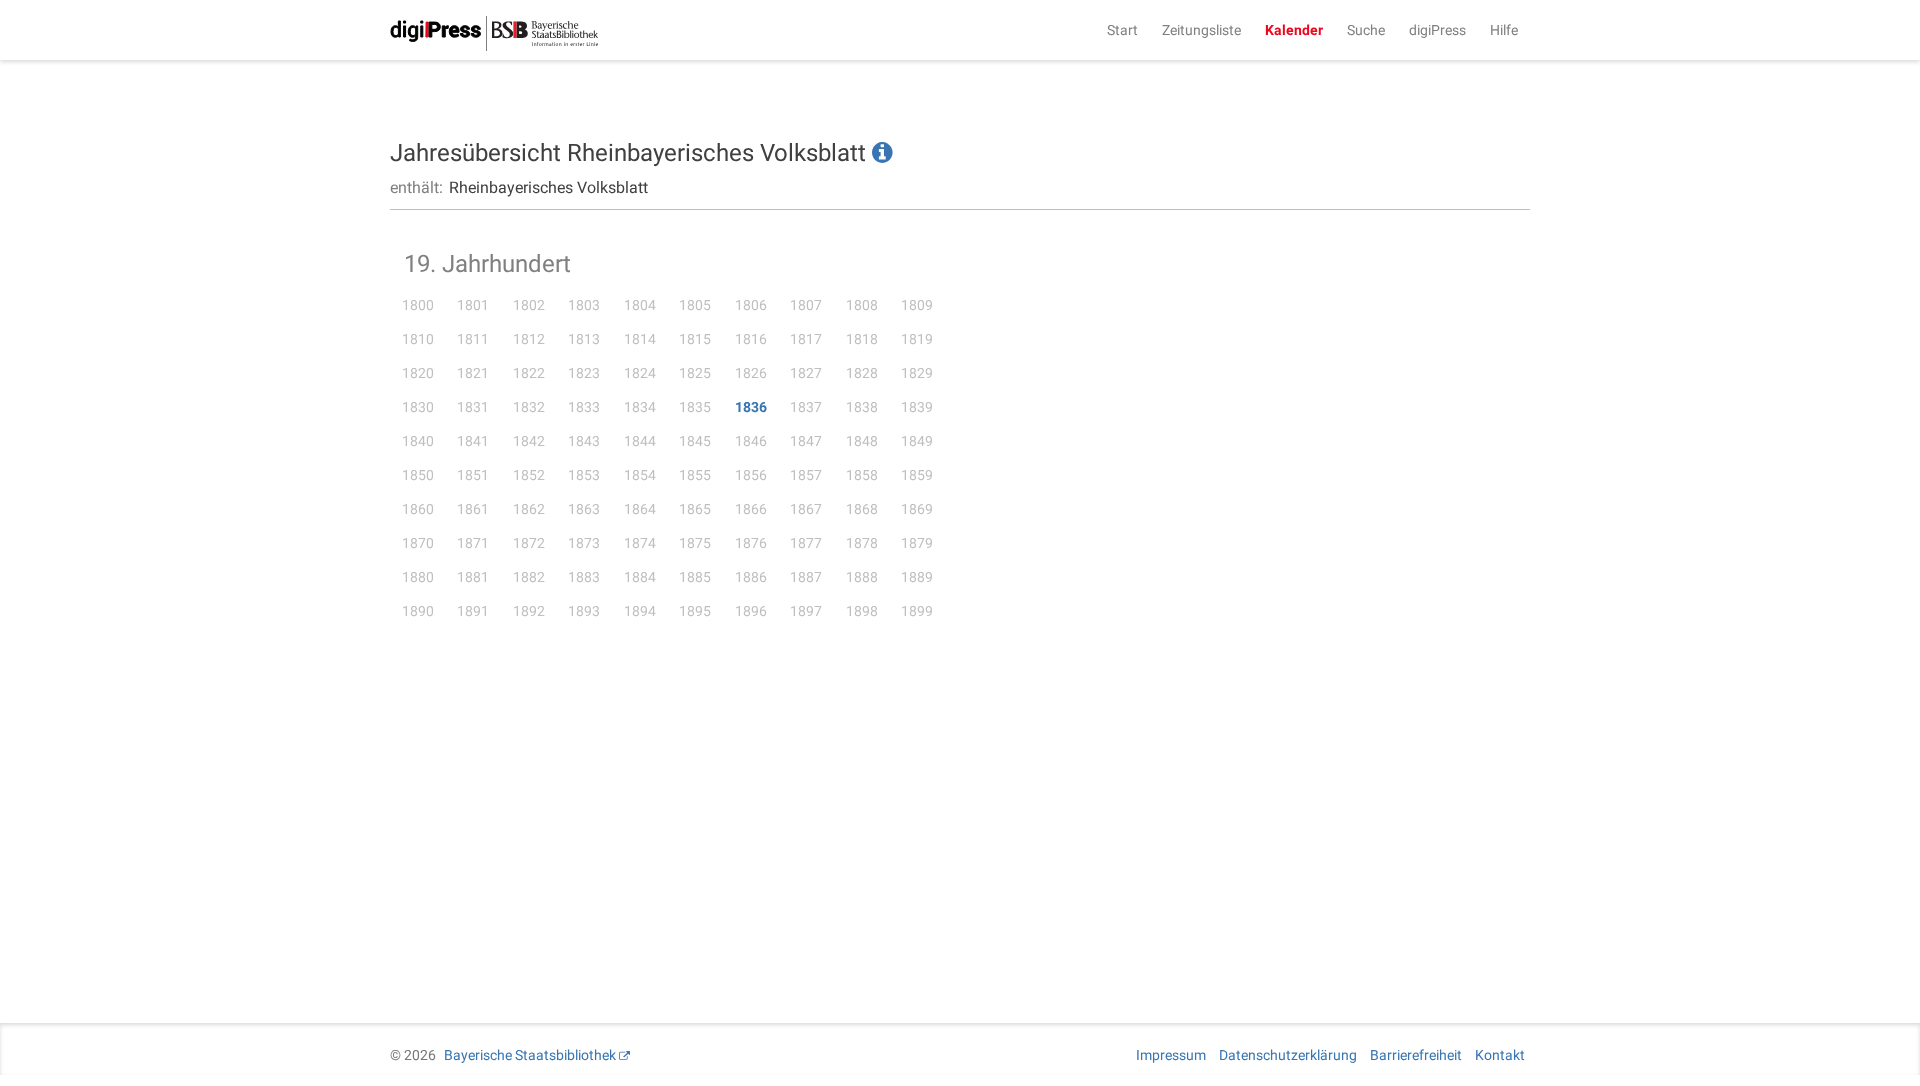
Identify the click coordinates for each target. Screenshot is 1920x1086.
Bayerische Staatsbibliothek (530, 1055)
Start (1122, 30)
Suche (1366, 30)
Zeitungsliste (1201, 30)
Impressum (1171, 1055)
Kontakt (1500, 1055)
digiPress (1437, 30)
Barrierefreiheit (1416, 1055)
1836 (751, 407)
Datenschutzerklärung (1288, 1055)
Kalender (1294, 30)
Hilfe (1504, 30)
